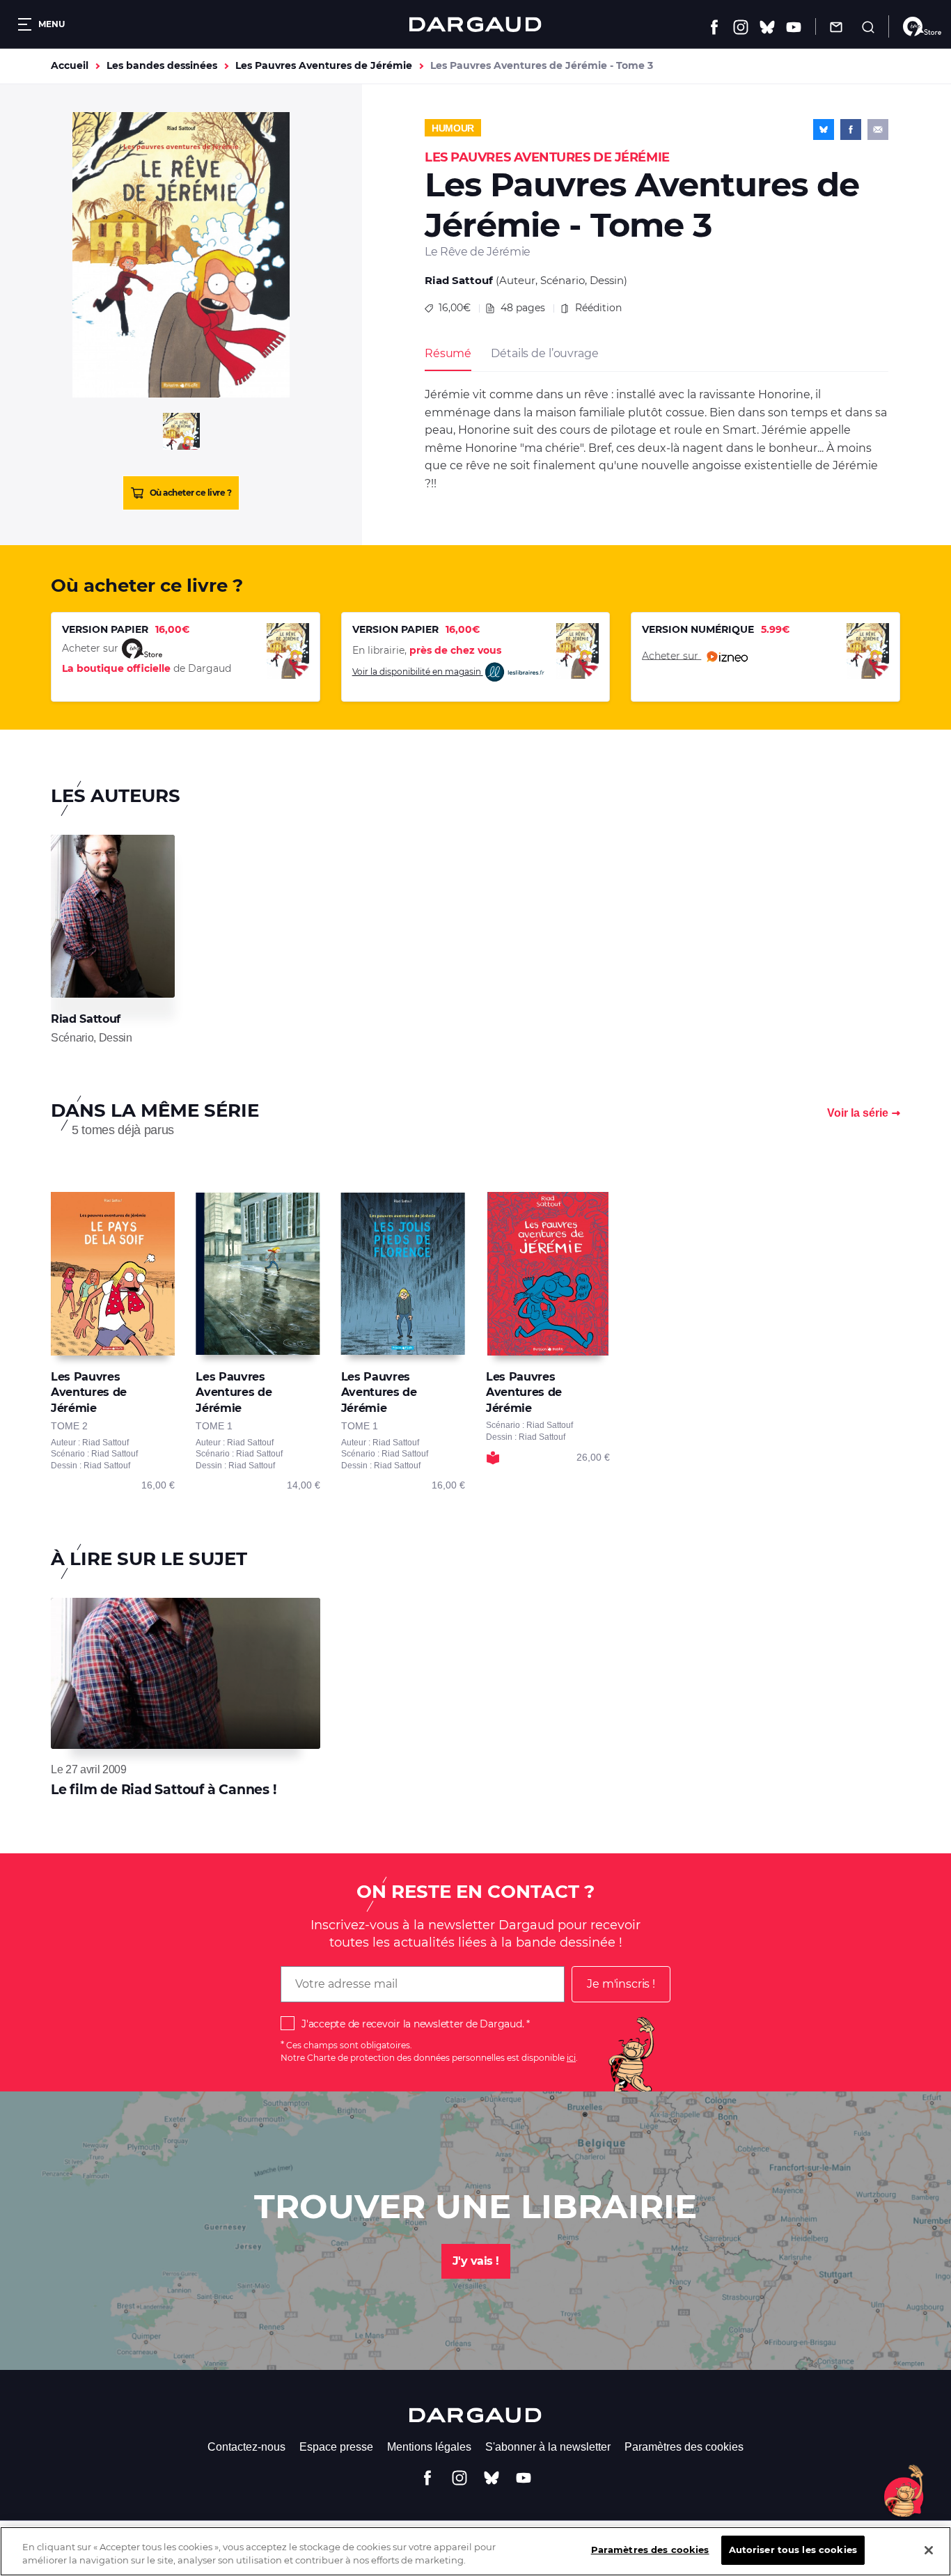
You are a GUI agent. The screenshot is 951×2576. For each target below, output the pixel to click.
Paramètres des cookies (684, 2447)
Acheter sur (671, 655)
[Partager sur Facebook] (851, 129)
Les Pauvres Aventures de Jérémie (324, 65)
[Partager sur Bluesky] (824, 129)
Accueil (70, 65)
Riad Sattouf (459, 280)
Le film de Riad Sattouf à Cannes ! (164, 1790)
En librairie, (427, 650)
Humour (453, 128)
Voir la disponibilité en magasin (418, 672)
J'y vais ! (476, 2261)
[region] (475, 2551)
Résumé (448, 353)
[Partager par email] (878, 129)
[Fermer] (929, 2550)
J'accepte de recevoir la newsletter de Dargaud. (412, 2024)
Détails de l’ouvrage (544, 353)
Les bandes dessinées (162, 65)
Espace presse (336, 2447)
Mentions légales (429, 2447)
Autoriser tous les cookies (793, 2550)
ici (571, 2058)
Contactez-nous (246, 2447)
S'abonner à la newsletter (548, 2447)
